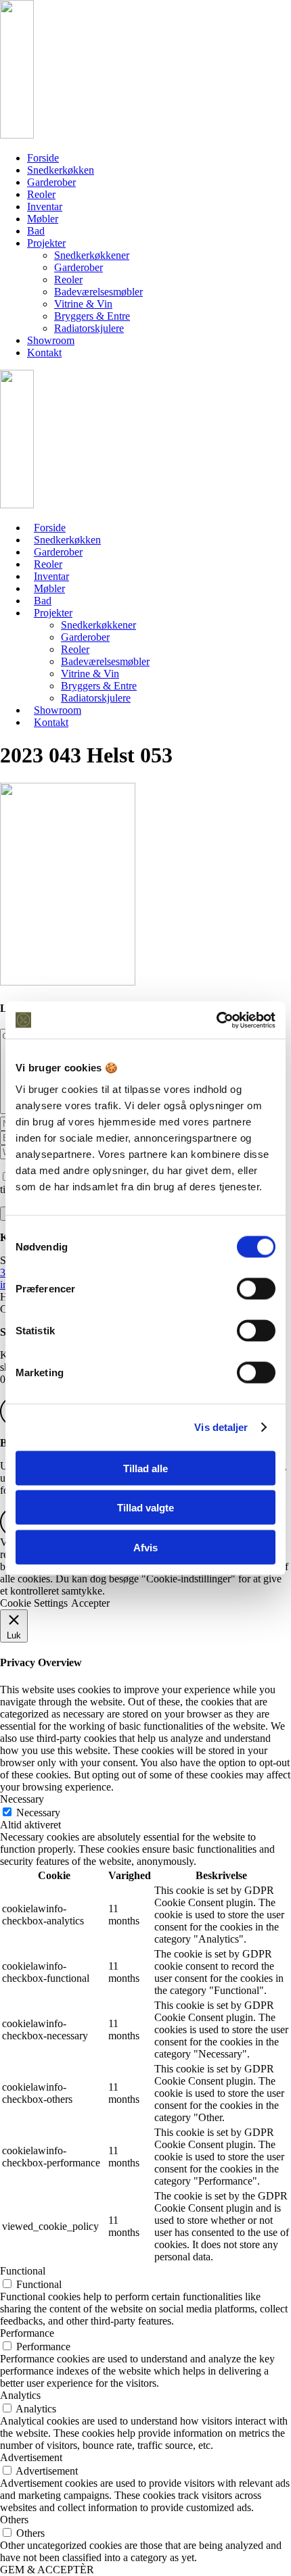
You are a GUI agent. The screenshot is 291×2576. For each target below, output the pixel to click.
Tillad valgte (145, 1508)
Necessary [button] (22, 1799)
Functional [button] (23, 2271)
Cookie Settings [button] (34, 1603)
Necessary (38, 1813)
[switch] (256, 1288)
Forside (43, 158)
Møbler (43, 219)
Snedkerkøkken (61, 170)
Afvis (145, 1547)
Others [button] (14, 2520)
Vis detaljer (221, 1427)
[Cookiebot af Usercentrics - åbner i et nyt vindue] (216, 1020)
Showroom (51, 340)
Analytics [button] (20, 2395)
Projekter (46, 243)
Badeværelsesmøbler (98, 292)
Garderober (51, 182)
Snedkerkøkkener (92, 255)
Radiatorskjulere (89, 328)
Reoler (41, 194)
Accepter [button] (90, 1603)
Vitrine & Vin (83, 304)
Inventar (45, 206)
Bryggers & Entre (92, 316)
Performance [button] (27, 2333)
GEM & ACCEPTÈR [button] (47, 2570)
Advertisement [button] (31, 2457)
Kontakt (44, 353)
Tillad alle (145, 1468)
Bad (36, 231)
